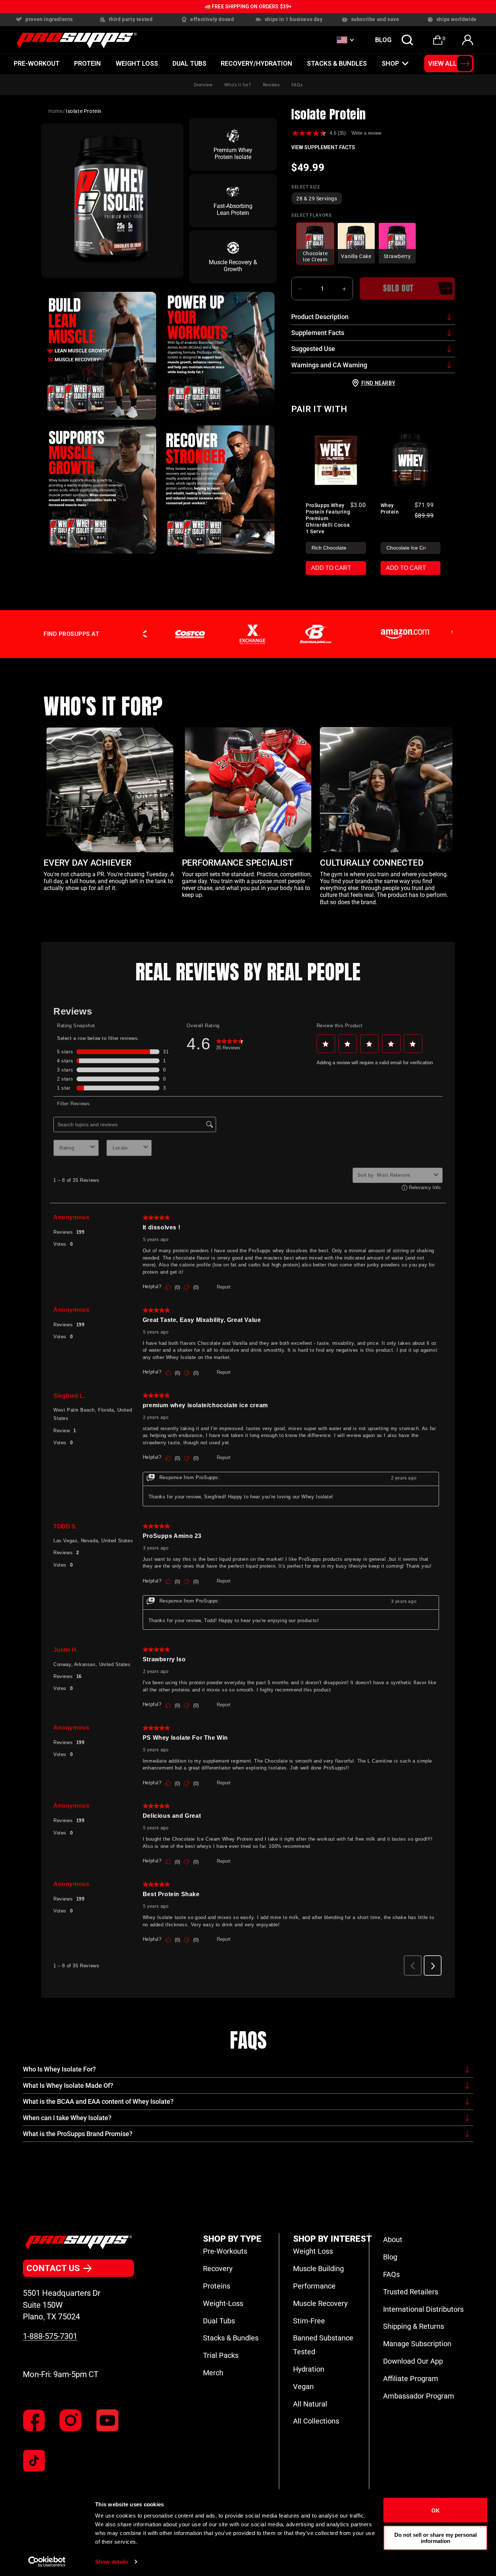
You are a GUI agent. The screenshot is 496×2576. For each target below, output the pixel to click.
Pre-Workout (37, 63)
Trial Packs (221, 2355)
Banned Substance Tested (323, 2345)
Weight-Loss (223, 2303)
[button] (407, 40)
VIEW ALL (442, 63)
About (393, 2240)
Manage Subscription (417, 2344)
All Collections (316, 2421)
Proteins (217, 2286)
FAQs (297, 85)
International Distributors (423, 2309)
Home (55, 111)
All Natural (310, 2404)
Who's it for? (238, 85)
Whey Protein (390, 509)
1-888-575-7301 (50, 2336)
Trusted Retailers (411, 2292)
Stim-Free (309, 2321)
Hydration (309, 2369)
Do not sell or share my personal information (436, 2538)
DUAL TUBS (189, 63)
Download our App (413, 2361)
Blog (390, 2257)
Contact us (53, 2268)
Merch (213, 2373)
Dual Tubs (219, 2321)
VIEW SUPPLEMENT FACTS (323, 147)
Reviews (271, 85)
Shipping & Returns (414, 2326)
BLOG (383, 40)
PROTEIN (88, 63)
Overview (203, 85)
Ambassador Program (419, 2396)
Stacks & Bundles (337, 63)
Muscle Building (318, 2269)
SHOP (390, 63)
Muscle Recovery (320, 2303)
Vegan (303, 2387)
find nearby (378, 383)
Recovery (218, 2269)
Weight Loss (137, 63)
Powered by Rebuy (373, 595)
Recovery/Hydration (257, 63)
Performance (314, 2286)
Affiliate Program (411, 2379)
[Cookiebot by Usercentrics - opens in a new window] (47, 2562)
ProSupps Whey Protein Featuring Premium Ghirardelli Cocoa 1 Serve (328, 518)
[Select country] (345, 40)
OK (436, 2510)
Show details (112, 2562)
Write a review (366, 133)
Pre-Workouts (225, 2251)
